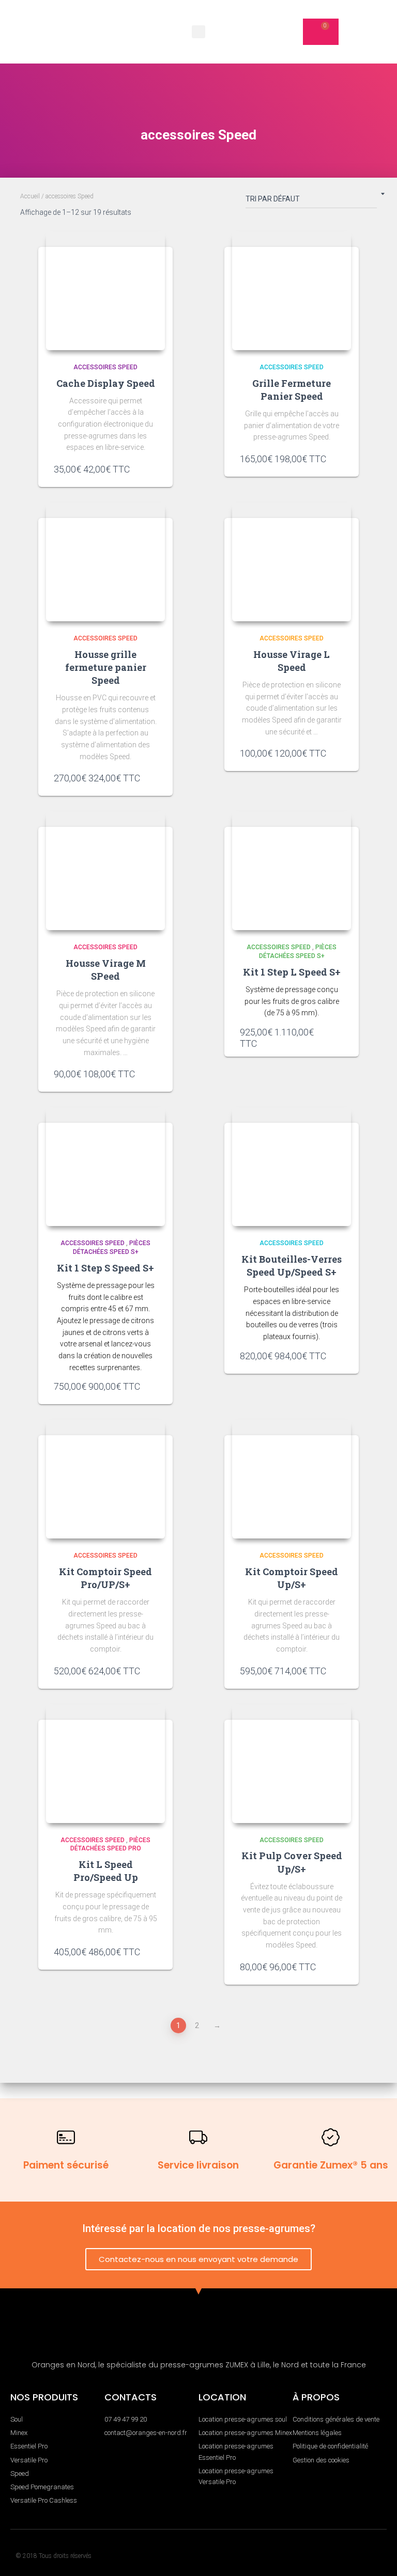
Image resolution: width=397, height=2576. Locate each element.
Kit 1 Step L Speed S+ (292, 972)
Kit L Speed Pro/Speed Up (106, 1871)
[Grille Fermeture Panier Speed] (292, 291)
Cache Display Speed (106, 383)
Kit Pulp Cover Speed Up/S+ (292, 1862)
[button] (198, 32)
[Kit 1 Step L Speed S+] (292, 871)
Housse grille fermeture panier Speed (106, 667)
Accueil (30, 196)
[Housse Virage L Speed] (292, 562)
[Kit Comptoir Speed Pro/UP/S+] (105, 1479)
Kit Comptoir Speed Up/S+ (292, 1578)
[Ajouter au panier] (152, 469)
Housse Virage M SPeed (106, 970)
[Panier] (321, 32)
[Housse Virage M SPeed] (105, 871)
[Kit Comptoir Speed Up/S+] (292, 1479)
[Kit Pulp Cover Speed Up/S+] (292, 1764)
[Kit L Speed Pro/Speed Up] (105, 1764)
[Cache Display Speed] (105, 291)
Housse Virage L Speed (292, 661)
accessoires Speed (105, 367)
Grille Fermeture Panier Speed (292, 390)
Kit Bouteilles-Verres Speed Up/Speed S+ (292, 1266)
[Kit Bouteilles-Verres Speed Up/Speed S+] (292, 1167)
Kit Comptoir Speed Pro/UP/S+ (105, 1578)
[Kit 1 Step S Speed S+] (105, 1167)
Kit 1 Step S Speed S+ (105, 1268)
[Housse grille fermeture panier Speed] (105, 562)
